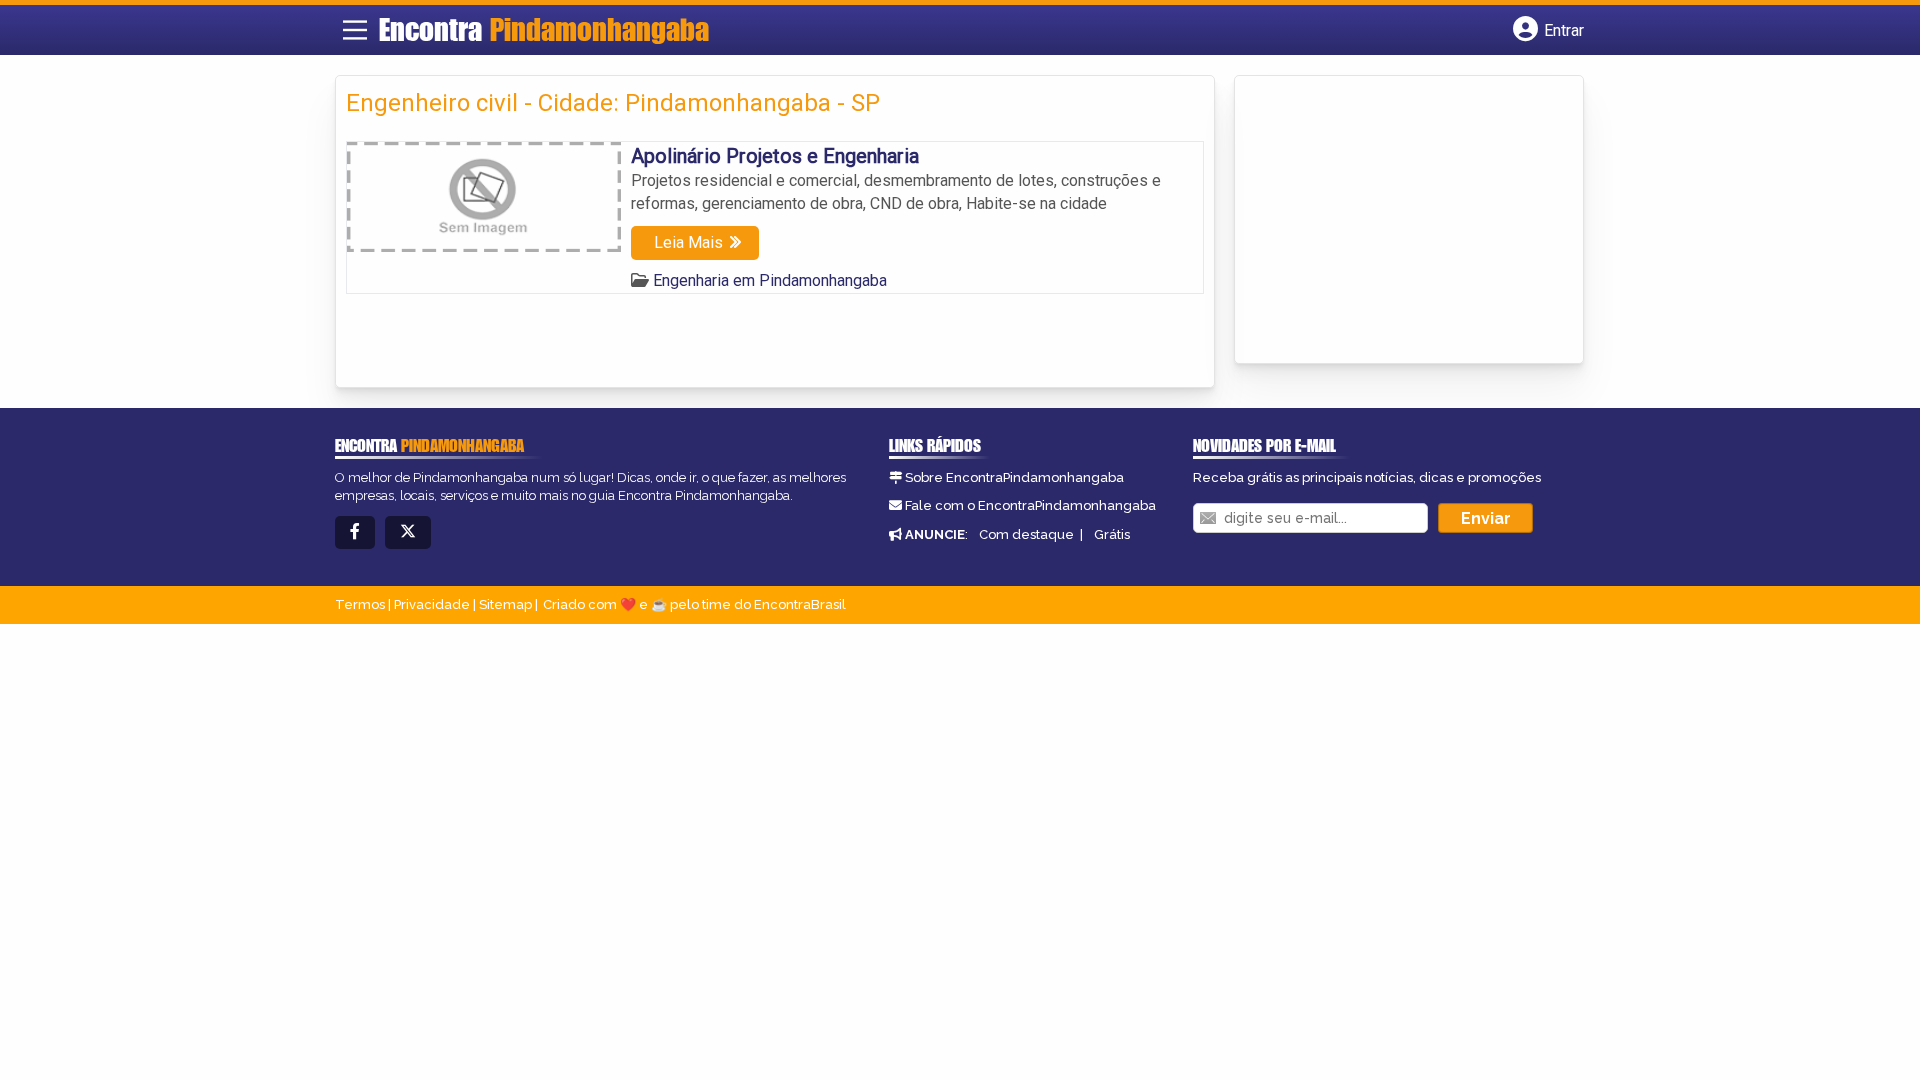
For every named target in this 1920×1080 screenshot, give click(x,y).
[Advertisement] (1395, 221)
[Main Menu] (355, 30)
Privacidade (432, 604)
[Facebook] (355, 532)
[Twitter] (408, 532)
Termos (360, 604)
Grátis (1112, 534)
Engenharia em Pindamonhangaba (770, 280)
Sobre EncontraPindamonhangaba (1014, 477)
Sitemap (505, 604)
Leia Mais (688, 242)
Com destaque (1026, 534)
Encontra (544, 29)
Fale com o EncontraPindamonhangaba (1030, 505)
